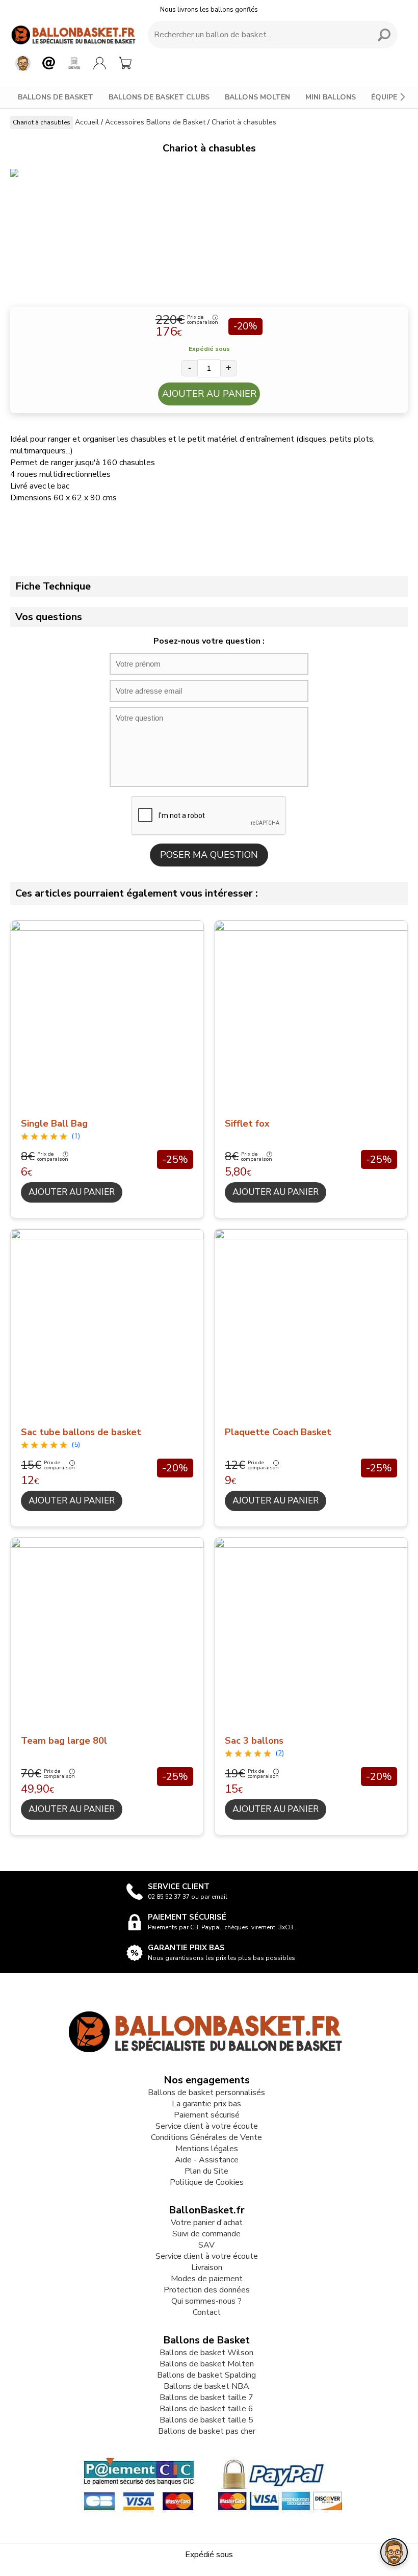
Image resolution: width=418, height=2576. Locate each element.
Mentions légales (207, 2149)
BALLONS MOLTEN (257, 97)
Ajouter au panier (209, 394)
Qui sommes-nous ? (206, 2301)
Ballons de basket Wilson (206, 2353)
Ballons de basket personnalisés (206, 2093)
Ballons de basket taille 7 (206, 2398)
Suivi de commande (206, 2234)
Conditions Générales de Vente (206, 2137)
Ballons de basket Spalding (206, 2375)
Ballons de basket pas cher (207, 2431)
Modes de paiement (207, 2279)
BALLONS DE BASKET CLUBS (159, 97)
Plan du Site (206, 2171)
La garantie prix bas (206, 2104)
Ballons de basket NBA (206, 2386)
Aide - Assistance (207, 2160)
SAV (206, 2245)
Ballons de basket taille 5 (206, 2420)
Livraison (207, 2267)
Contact (207, 2312)
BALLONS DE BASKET (56, 97)
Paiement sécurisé (207, 2115)
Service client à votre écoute (207, 2126)
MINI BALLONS (331, 97)
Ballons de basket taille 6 (206, 2409)
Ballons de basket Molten (207, 2364)
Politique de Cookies (207, 2182)
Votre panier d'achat (207, 2223)
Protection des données (207, 2290)
